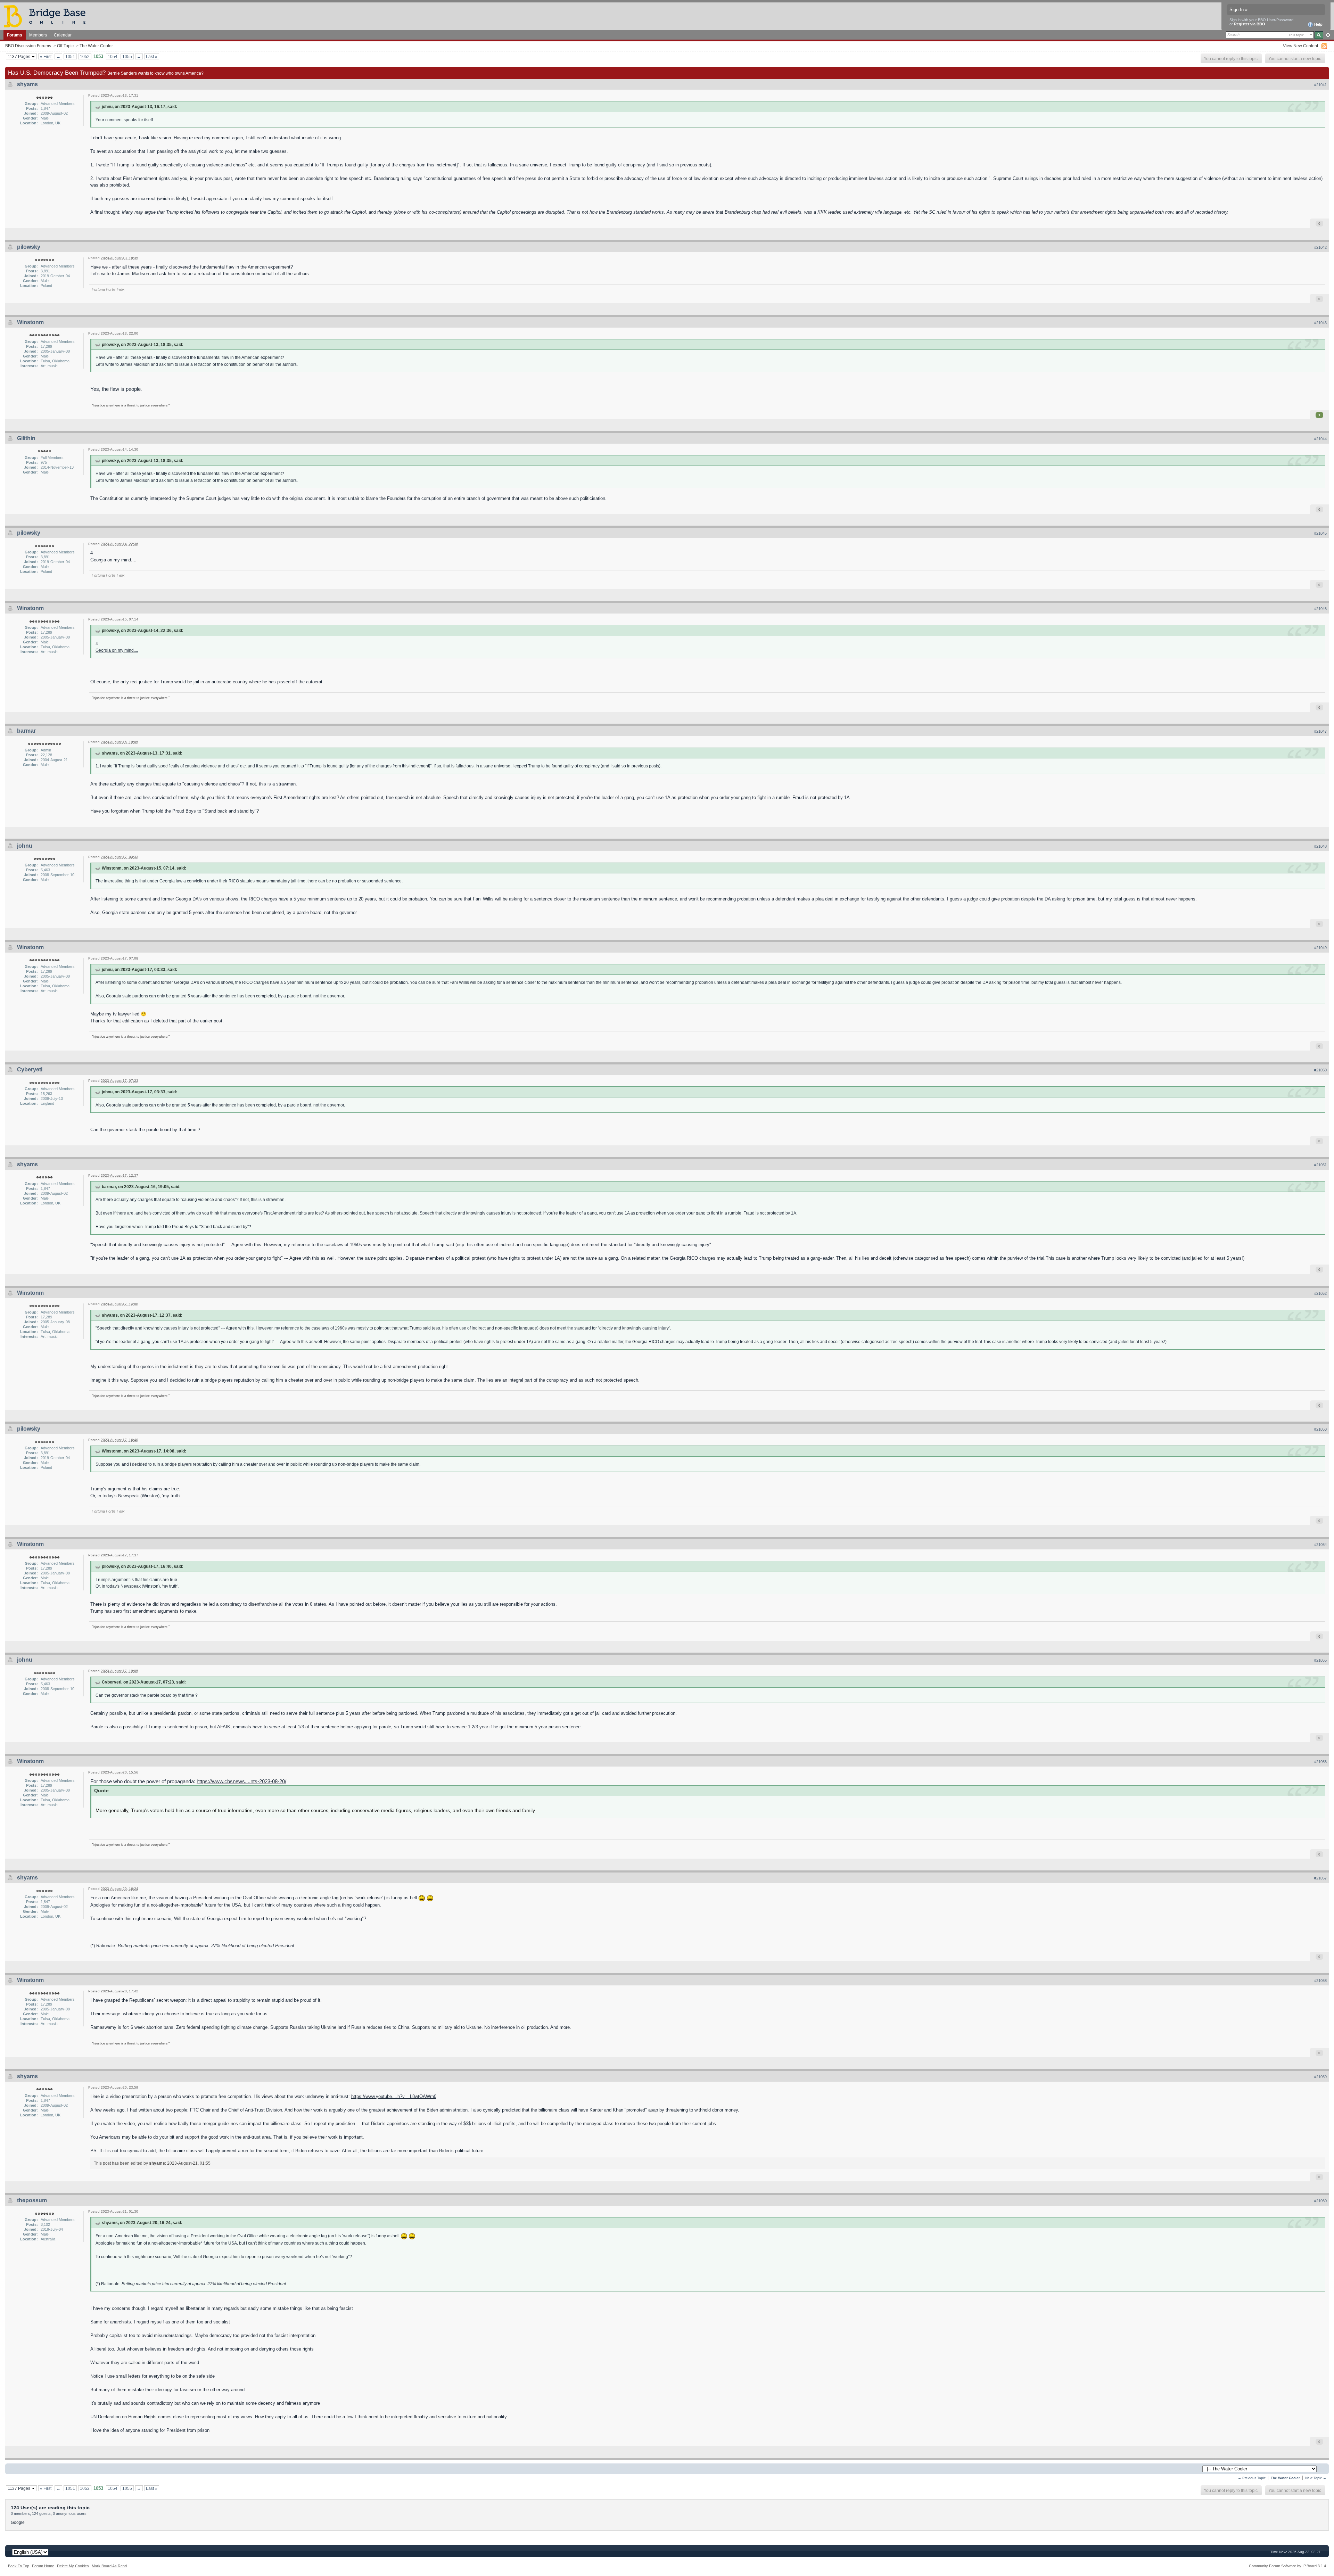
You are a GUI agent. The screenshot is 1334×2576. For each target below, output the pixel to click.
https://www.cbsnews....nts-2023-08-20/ (241, 1781)
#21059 (1320, 2077)
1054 (113, 56)
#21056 (1320, 1762)
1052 (85, 56)
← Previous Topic (1252, 2478)
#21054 (1320, 1545)
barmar (26, 731)
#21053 (1320, 1429)
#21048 (1320, 846)
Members (38, 35)
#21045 (1320, 533)
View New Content (1300, 46)
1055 (127, 56)
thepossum (32, 2200)
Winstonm (30, 322)
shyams (27, 84)
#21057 (1320, 1878)
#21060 (1320, 2201)
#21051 (1320, 1165)
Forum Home (43, 2566)
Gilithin (26, 438)
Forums (15, 35)
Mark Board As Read (109, 2566)
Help (1318, 24)
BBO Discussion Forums (28, 46)
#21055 (1320, 1660)
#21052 (1320, 1293)
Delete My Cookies (73, 2566)
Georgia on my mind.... (113, 560)
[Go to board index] (48, 16)
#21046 (1320, 609)
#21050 (1320, 1070)
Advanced (1328, 35)
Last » (152, 56)
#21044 (1320, 439)
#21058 (1320, 1981)
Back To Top (19, 2566)
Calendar (63, 35)
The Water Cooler (96, 46)
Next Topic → (1316, 2478)
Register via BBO (1250, 24)
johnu (25, 846)
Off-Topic (65, 46)
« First (46, 56)
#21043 (1320, 323)
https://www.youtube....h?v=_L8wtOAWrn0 (394, 2096)
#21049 (1320, 948)
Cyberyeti (30, 1069)
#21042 (1320, 247)
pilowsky (29, 247)
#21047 (1320, 731)
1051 (70, 56)
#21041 (1320, 85)
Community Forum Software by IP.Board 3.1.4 (1287, 2566)
